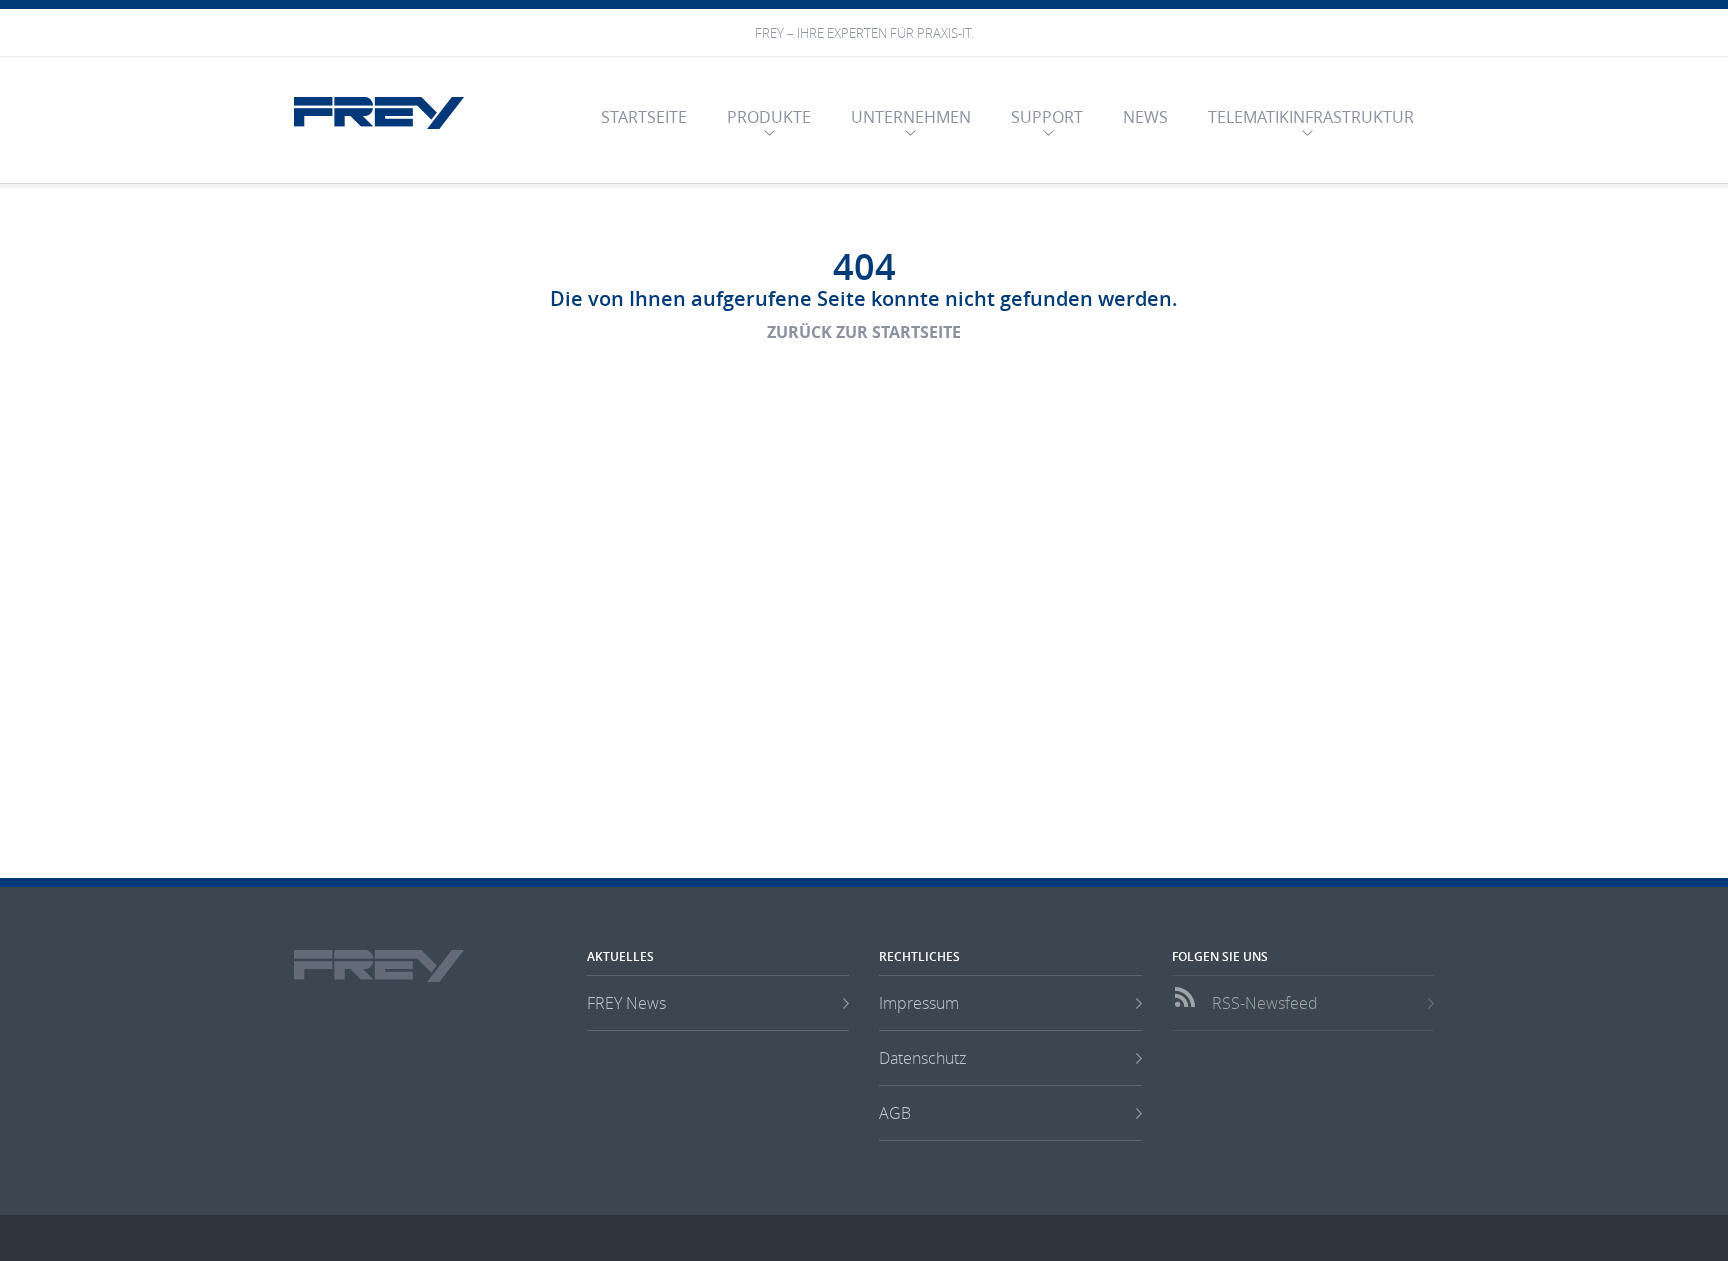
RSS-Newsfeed (1265, 1003)
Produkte (769, 117)
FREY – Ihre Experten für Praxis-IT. (864, 33)
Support (1047, 117)
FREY (379, 113)
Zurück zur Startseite (864, 332)
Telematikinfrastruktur (1311, 117)
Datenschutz (922, 1058)
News (1145, 117)
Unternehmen (911, 117)
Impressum (919, 1003)
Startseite (644, 117)
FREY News (626, 1003)
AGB (895, 1113)
